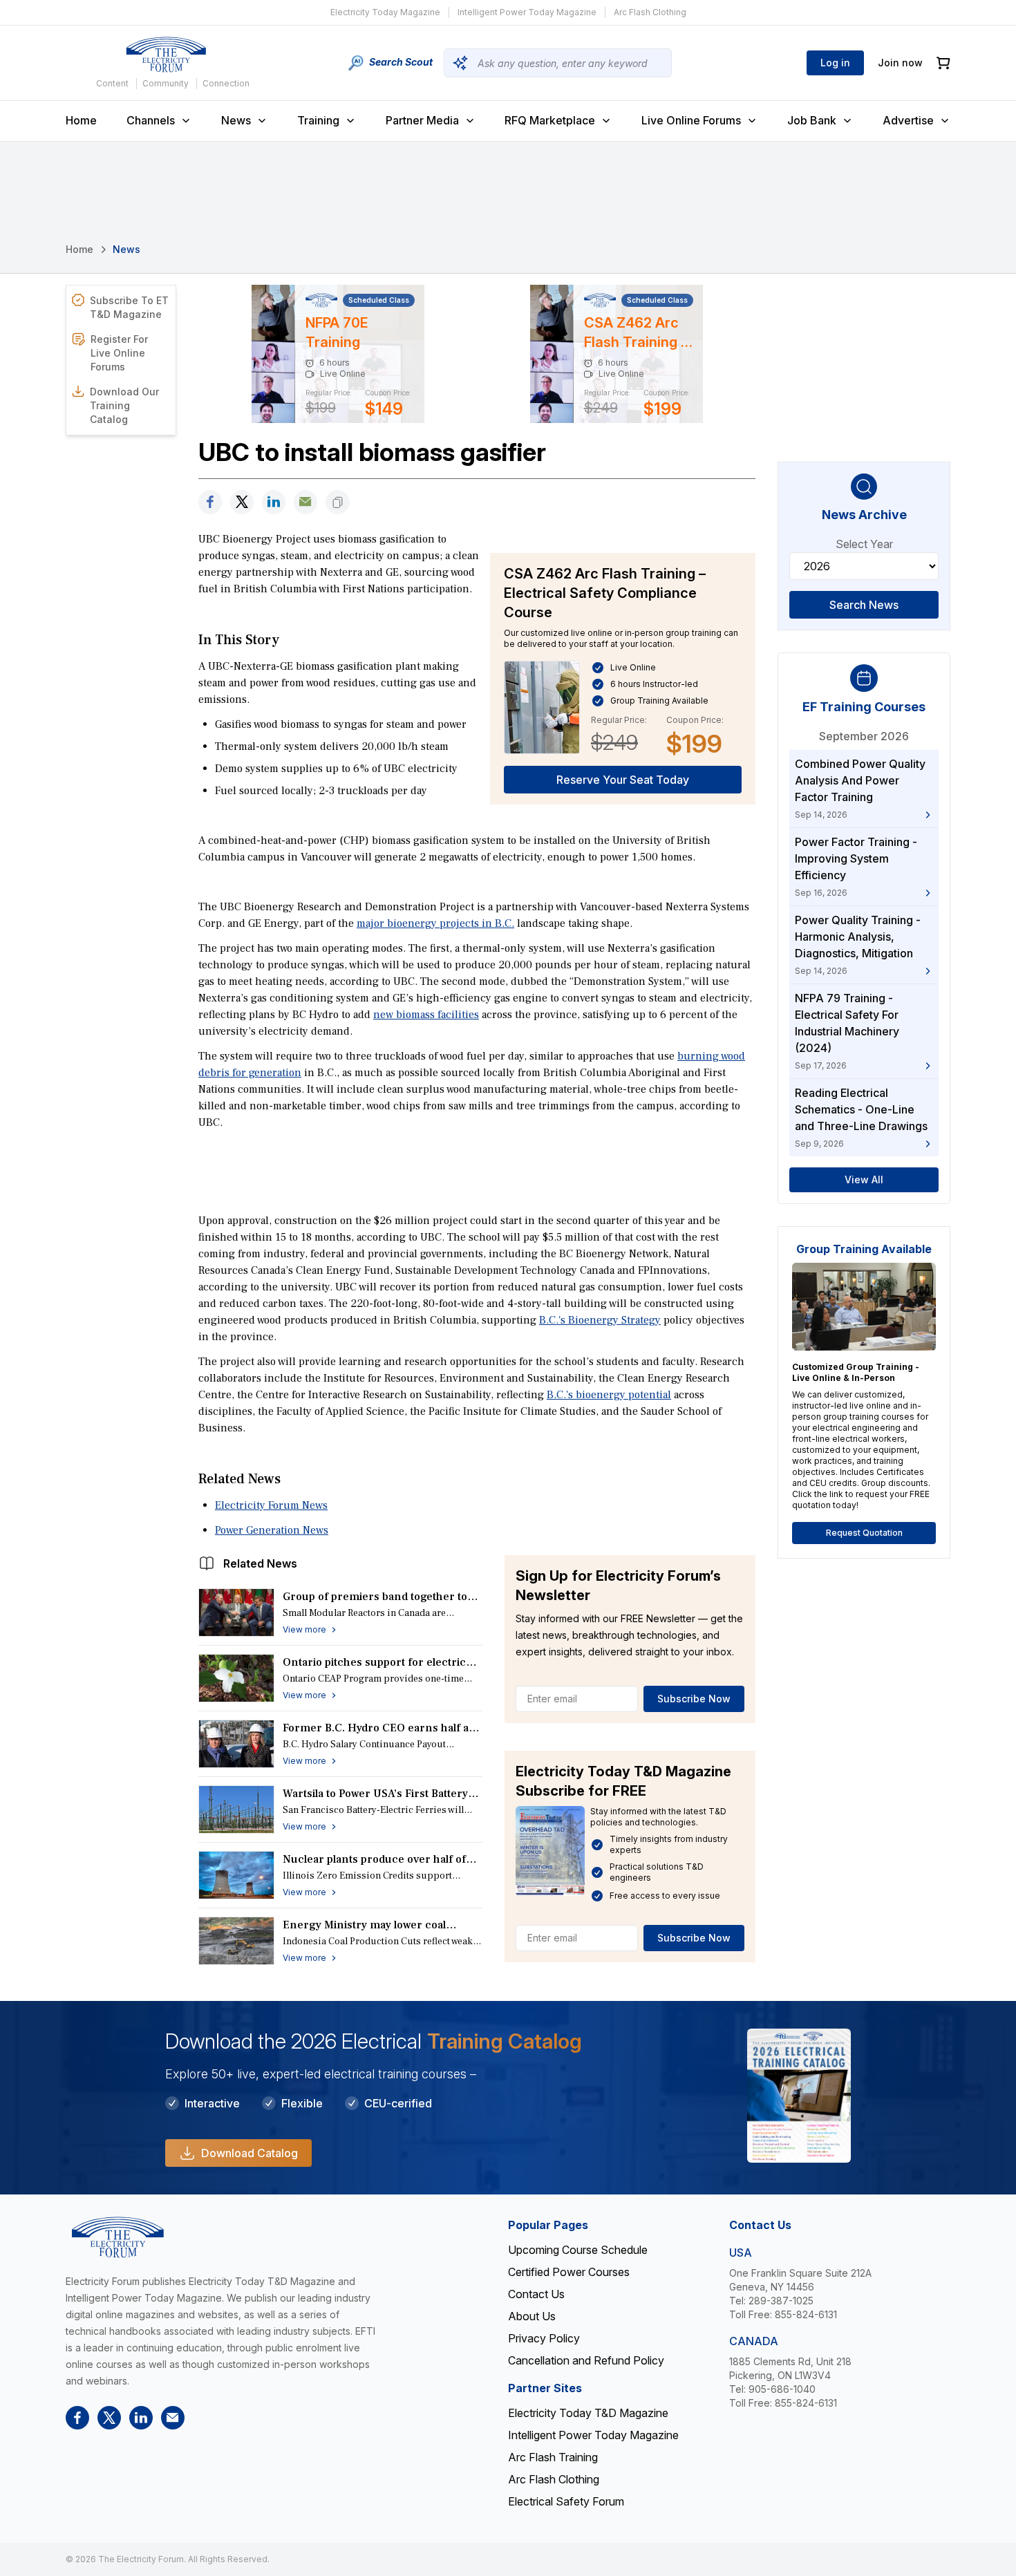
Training (318, 120)
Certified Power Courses (569, 2272)
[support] (305, 502)
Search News (864, 605)
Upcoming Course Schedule (578, 2250)
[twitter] (242, 502)
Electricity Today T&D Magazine (588, 2413)
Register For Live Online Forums (119, 353)
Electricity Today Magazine (385, 12)
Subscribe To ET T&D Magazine (129, 307)
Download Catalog (250, 2153)
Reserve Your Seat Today (623, 780)
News (236, 120)
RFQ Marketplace (550, 120)
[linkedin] (274, 502)
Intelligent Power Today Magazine (527, 12)
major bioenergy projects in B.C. (435, 923)
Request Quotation (864, 1533)
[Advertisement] (477, 1170)
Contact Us (536, 2294)
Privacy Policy (544, 2338)
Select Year (864, 544)
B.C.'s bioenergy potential (609, 1395)
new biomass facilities (426, 1015)
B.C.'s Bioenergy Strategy (600, 1320)
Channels (151, 120)
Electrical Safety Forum (566, 2501)
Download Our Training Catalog (124, 405)
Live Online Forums (691, 120)
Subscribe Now (694, 1699)
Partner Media (422, 120)
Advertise (908, 120)
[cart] (943, 63)
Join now (900, 63)
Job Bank (812, 120)
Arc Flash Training (553, 2457)
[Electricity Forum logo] (166, 55)
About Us (532, 2316)
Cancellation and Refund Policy (586, 2360)
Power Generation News (272, 1530)
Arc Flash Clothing (650, 12)
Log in (835, 63)
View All (864, 1179)
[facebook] (210, 502)
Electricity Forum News (271, 1505)
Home (81, 120)
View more (304, 1629)
